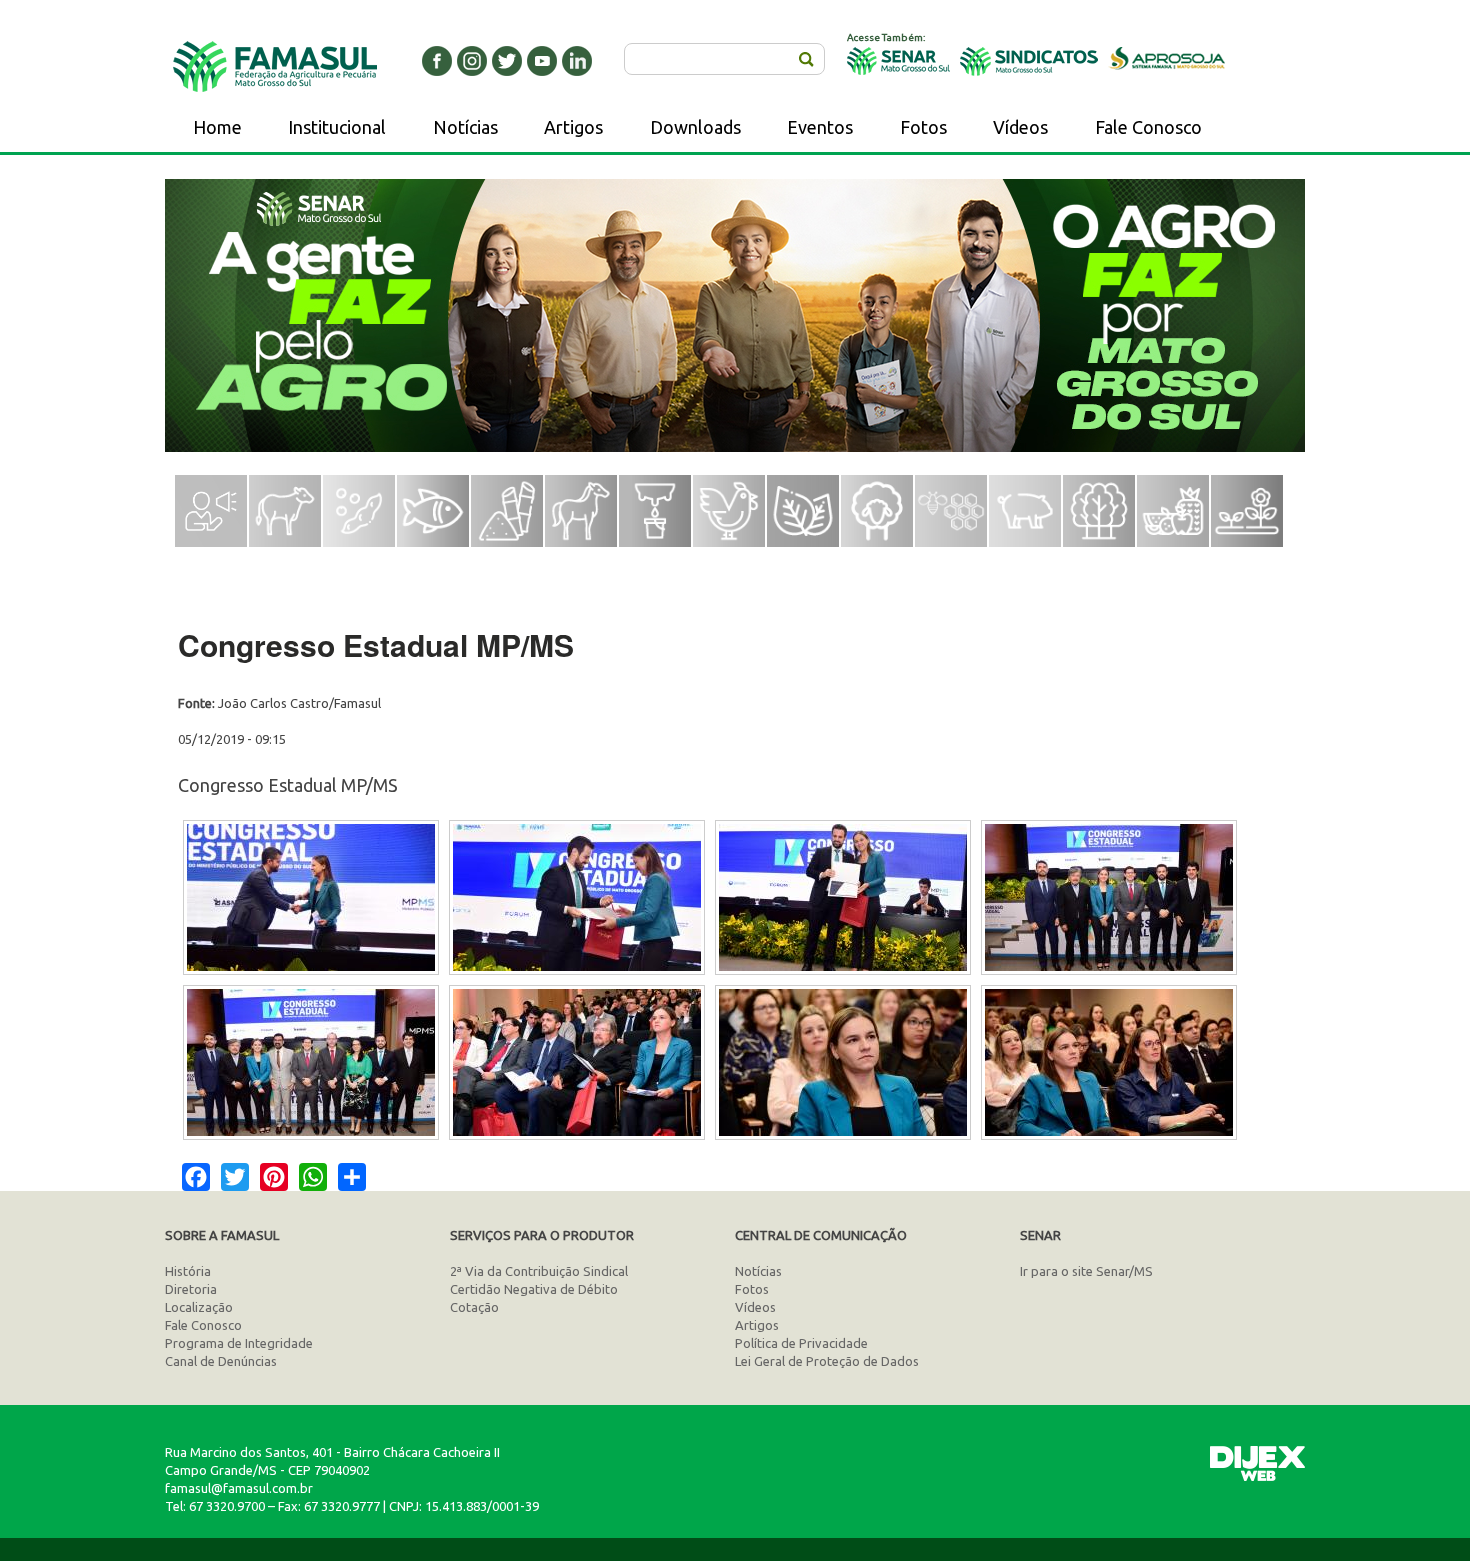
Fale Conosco (1148, 127)
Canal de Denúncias (221, 1361)
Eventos (820, 127)
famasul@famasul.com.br (239, 1488)
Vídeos (1020, 127)
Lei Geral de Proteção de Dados (827, 1361)
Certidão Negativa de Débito (534, 1289)
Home (217, 127)
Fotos (923, 127)
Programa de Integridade (239, 1343)
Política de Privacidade (801, 1343)
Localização (199, 1307)
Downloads (695, 127)
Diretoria (191, 1289)
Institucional (337, 127)
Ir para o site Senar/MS (1086, 1271)
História (188, 1271)
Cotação (474, 1307)
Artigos (573, 127)
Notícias (465, 127)
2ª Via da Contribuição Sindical (539, 1271)
